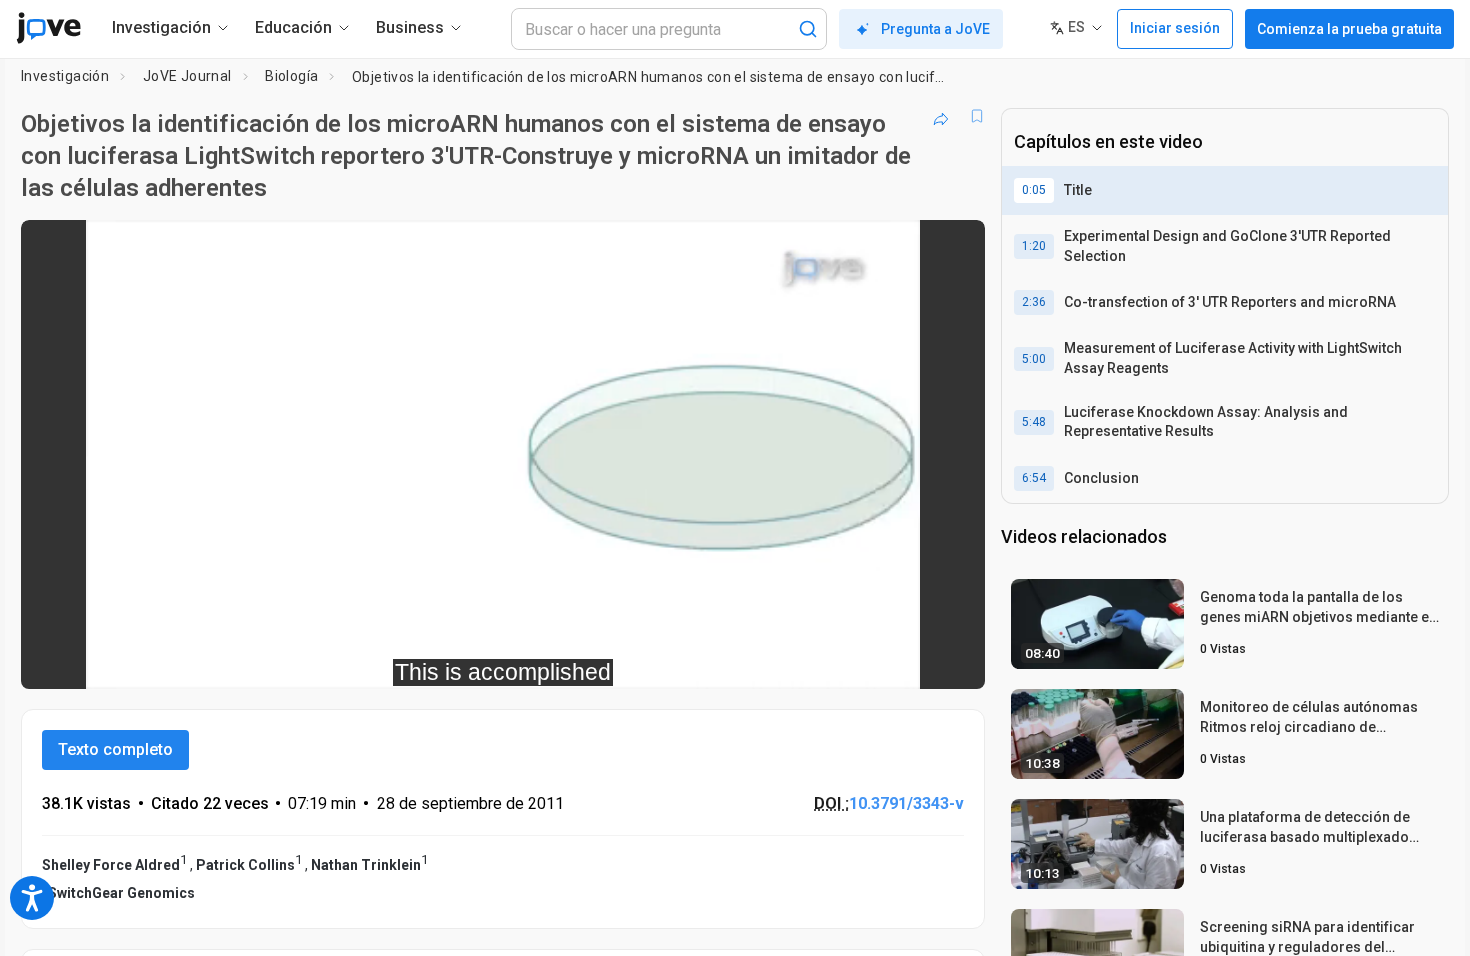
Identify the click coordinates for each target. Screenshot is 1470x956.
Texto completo (115, 749)
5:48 (1034, 422)
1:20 (1034, 246)
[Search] (808, 29)
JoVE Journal (187, 76)
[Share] (941, 116)
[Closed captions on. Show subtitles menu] (907, 660)
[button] (953, 248)
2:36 (1034, 302)
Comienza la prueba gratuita (1349, 29)
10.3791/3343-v (906, 803)
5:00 (1034, 359)
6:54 (1034, 478)
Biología (291, 76)
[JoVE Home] (48, 28)
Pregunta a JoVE (935, 29)
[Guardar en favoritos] (977, 116)
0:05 (1034, 190)
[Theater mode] (953, 660)
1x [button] (866, 660)
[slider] (393, 660)
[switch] (751, 660)
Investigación (65, 76)
